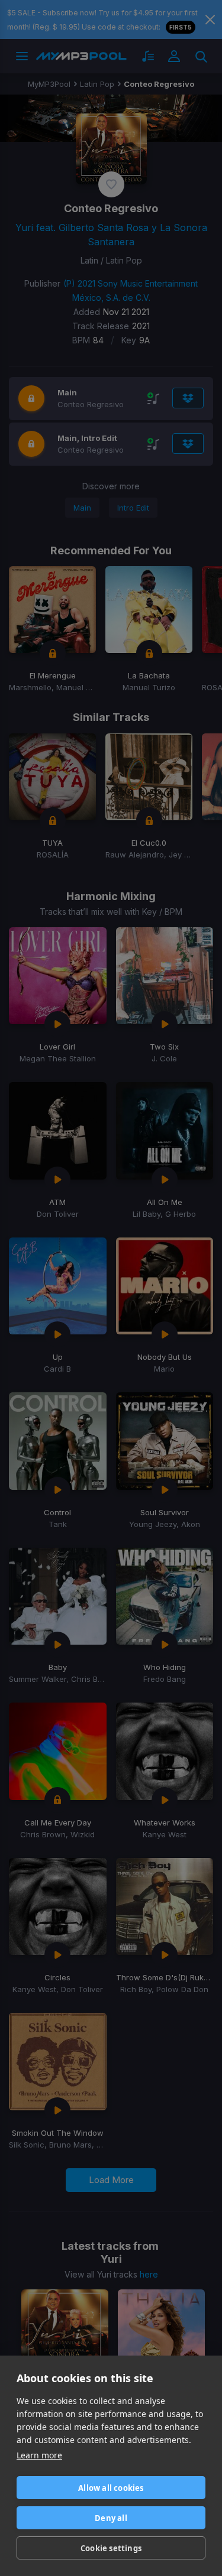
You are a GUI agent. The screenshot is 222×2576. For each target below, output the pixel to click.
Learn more (39, 2455)
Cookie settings (111, 2548)
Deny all (111, 2518)
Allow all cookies (111, 2488)
